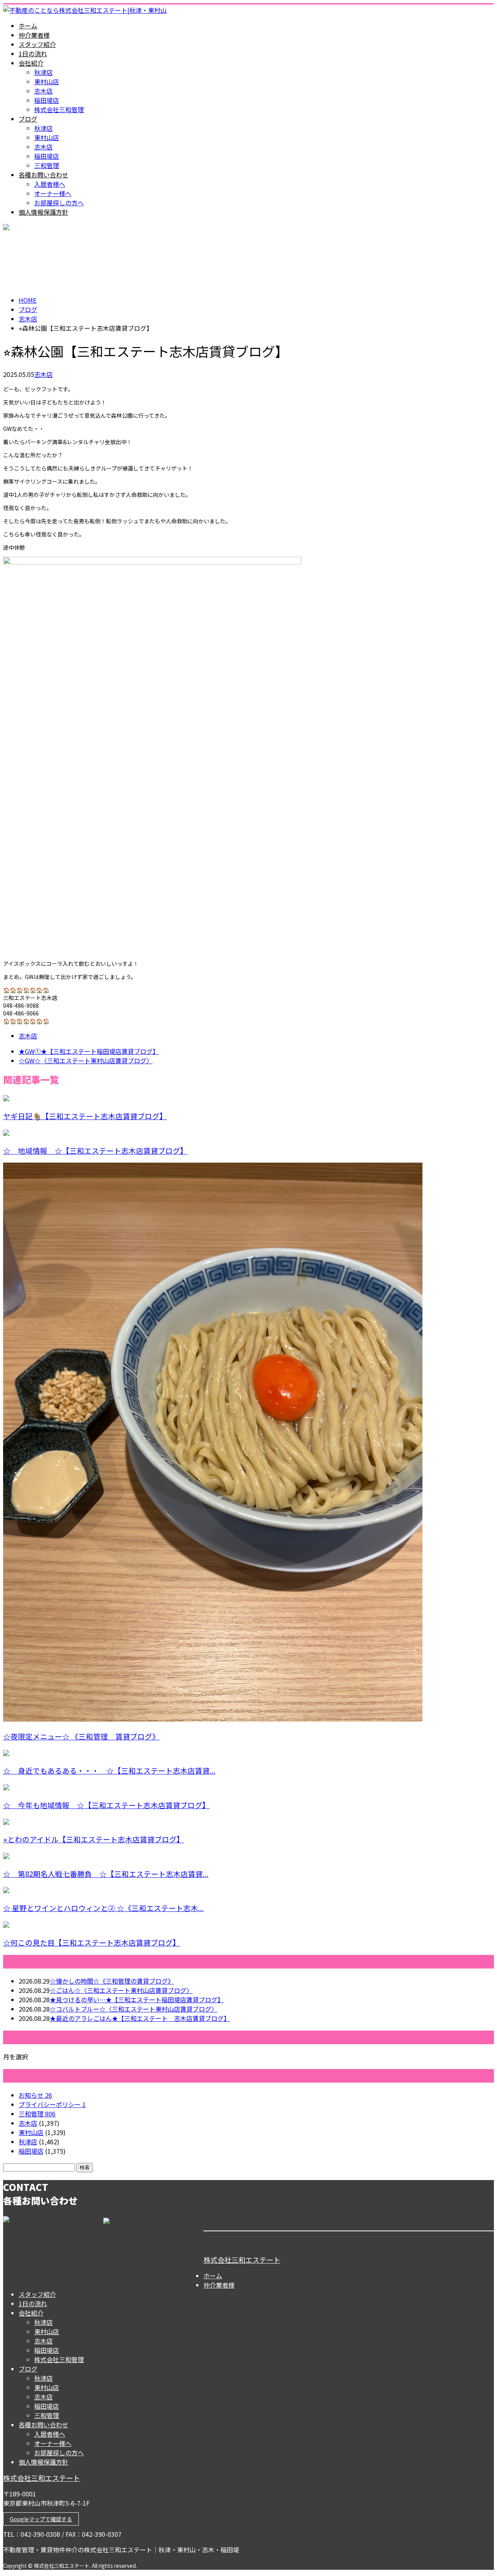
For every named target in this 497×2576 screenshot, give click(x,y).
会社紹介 (31, 63)
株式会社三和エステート (242, 2260)
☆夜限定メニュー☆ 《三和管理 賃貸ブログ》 (81, 1736)
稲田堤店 (47, 100)
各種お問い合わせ (43, 175)
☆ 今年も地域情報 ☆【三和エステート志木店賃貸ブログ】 (106, 1805)
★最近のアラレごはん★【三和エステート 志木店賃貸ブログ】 (140, 2018)
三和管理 (47, 165)
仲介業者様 (34, 35)
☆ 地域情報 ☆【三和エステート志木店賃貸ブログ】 (95, 1150)
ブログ (28, 119)
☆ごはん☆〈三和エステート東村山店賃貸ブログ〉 (121, 1990)
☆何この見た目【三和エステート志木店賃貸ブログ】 (92, 1942)
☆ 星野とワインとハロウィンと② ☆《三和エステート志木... (103, 1908)
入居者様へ (50, 184)
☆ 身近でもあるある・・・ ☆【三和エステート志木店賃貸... (109, 1770)
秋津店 (43, 72)
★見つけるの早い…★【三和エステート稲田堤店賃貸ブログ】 (137, 2000)
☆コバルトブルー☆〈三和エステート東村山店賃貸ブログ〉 (134, 2009)
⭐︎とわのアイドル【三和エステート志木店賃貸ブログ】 (94, 1839)
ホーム (28, 26)
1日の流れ (33, 54)
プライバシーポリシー (52, 2104)
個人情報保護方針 (43, 212)
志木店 (43, 91)
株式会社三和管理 (59, 109)
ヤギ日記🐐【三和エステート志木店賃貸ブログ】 (85, 1116)
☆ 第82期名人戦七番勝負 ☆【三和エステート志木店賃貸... (106, 1874)
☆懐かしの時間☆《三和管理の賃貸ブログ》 (112, 1981)
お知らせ (35, 2095)
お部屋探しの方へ (59, 203)
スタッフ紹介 (37, 44)
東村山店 (47, 82)
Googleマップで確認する (41, 2519)
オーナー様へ (53, 193)
